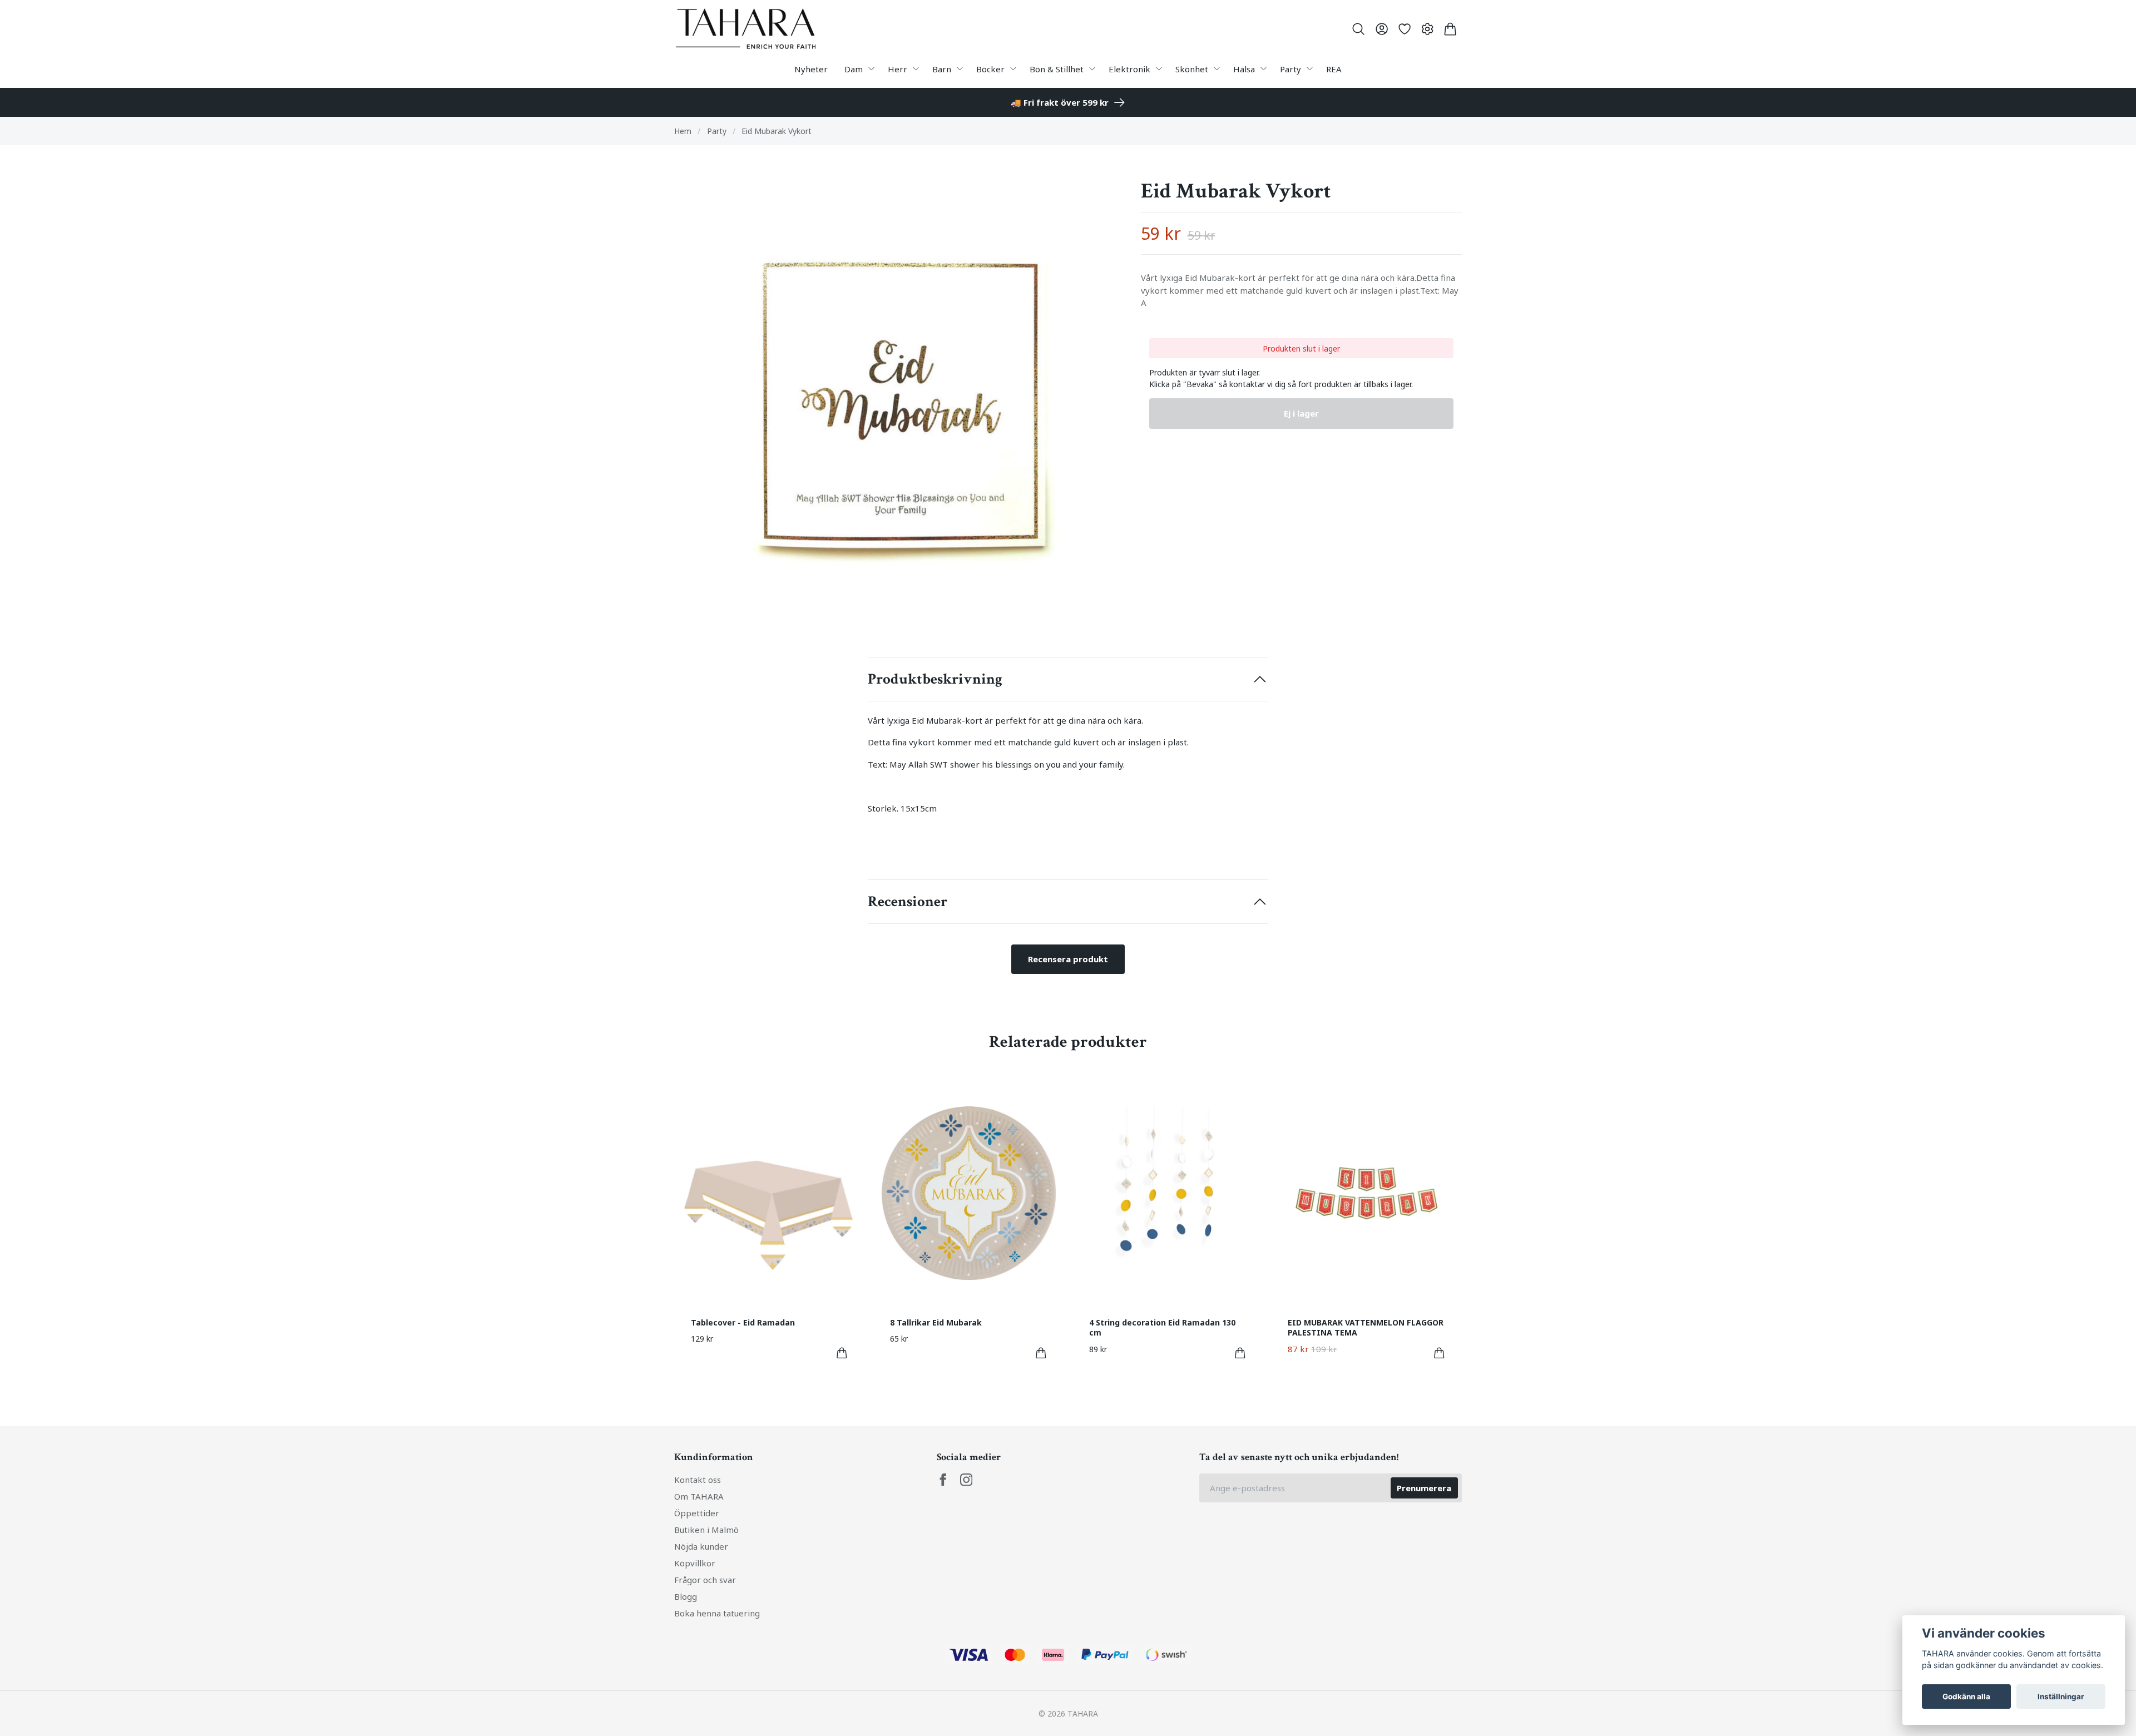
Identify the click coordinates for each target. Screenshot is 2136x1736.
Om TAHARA (699, 1496)
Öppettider (697, 1513)
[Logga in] (1381, 29)
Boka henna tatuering (717, 1613)
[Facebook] (943, 1480)
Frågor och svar (705, 1580)
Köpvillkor (695, 1563)
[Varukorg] (1450, 29)
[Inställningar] (1428, 29)
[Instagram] (966, 1480)
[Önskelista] (1404, 29)
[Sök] (1359, 29)
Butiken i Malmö (706, 1530)
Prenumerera (1424, 1488)
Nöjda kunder (701, 1546)
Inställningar (2061, 1697)
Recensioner (908, 902)
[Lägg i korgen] (842, 1353)
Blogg (686, 1596)
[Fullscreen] (899, 401)
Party (717, 131)
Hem (683, 131)
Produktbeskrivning (935, 679)
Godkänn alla (1966, 1697)
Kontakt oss (698, 1480)
